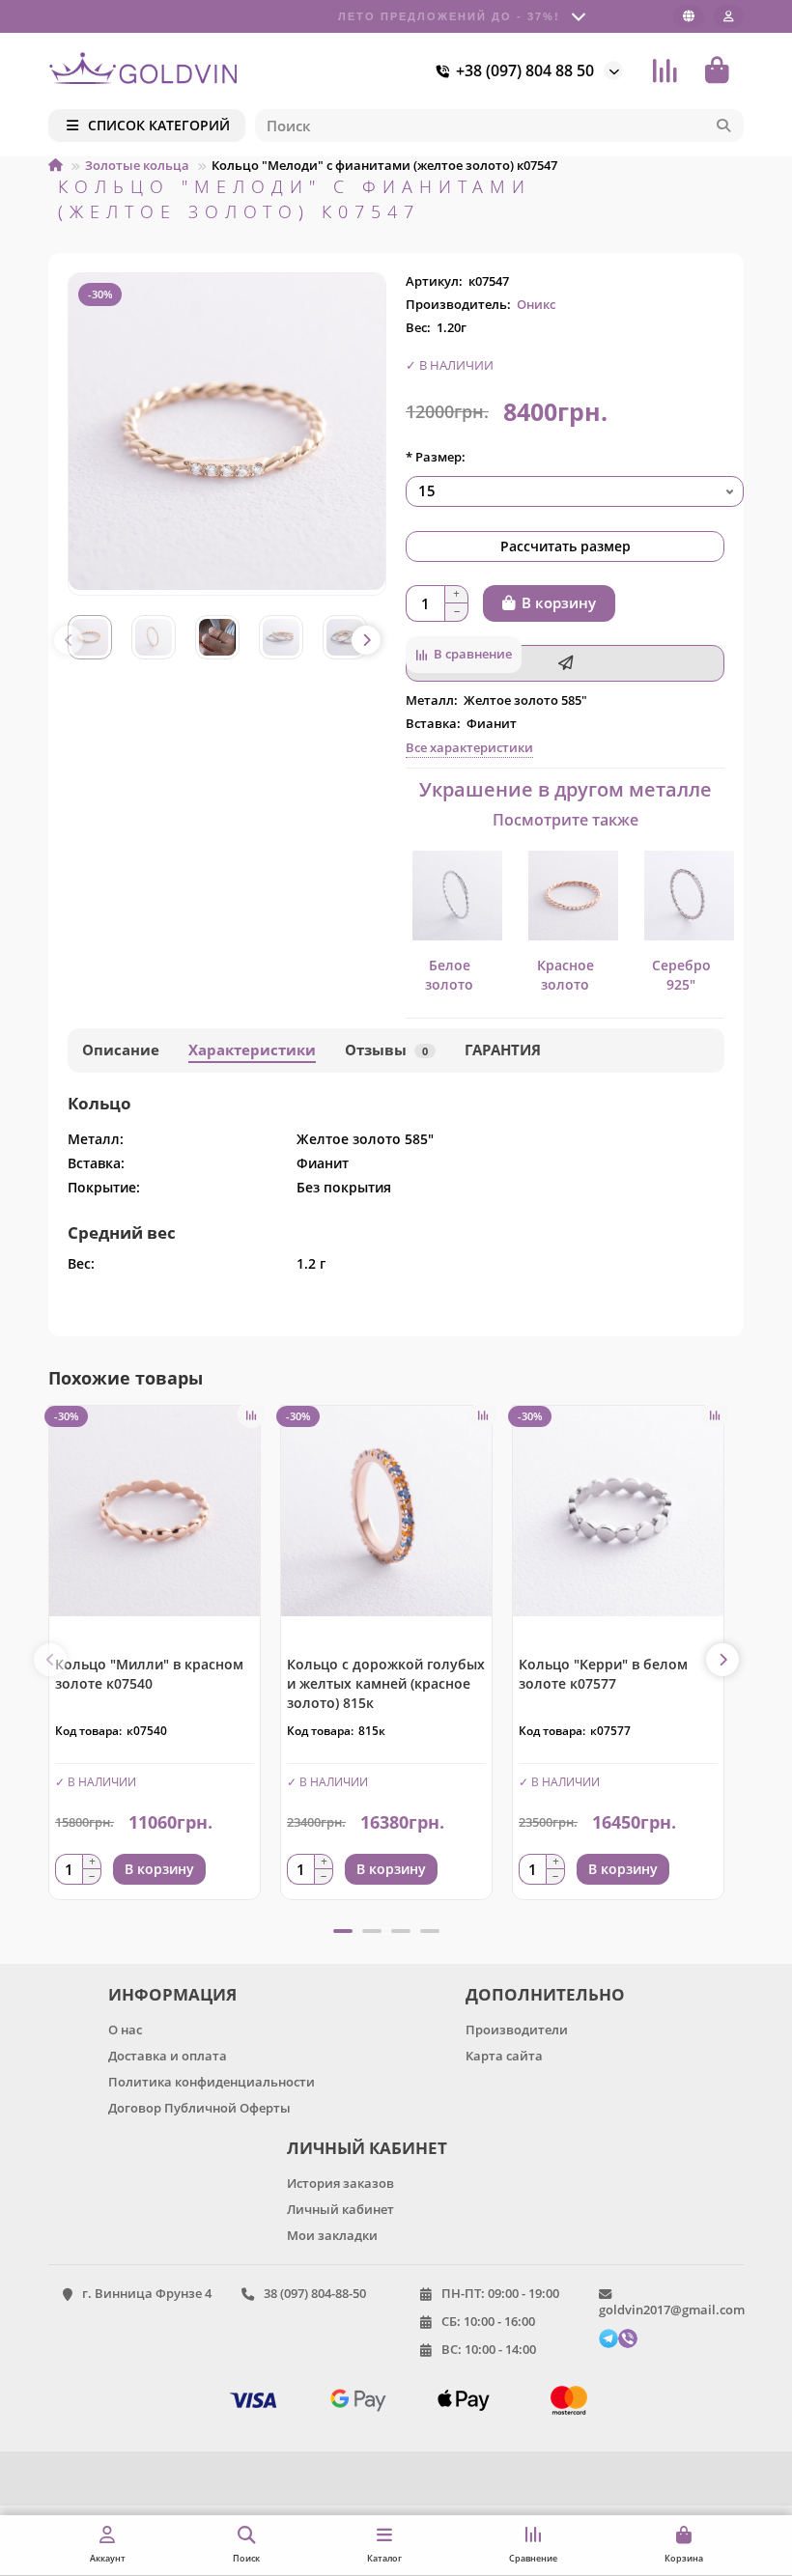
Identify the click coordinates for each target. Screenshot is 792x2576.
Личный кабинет (340, 2209)
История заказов (340, 2183)
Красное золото (566, 975)
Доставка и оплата (168, 2056)
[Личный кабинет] (729, 16)
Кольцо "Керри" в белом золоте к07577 (603, 1674)
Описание (121, 1050)
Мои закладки (332, 2235)
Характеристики (252, 1050)
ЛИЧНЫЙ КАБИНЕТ (367, 2148)
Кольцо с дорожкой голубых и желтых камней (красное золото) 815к (386, 1683)
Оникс (536, 304)
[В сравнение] (251, 1414)
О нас (125, 2030)
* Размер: (436, 457)
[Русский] (689, 16)
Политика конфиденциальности (212, 2082)
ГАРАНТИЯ (503, 1050)
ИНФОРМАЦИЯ (172, 1994)
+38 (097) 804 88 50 (525, 70)
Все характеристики (469, 747)
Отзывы (386, 1050)
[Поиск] (723, 126)
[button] (69, 640)
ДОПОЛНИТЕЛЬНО (545, 1994)
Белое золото (449, 975)
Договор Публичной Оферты (199, 2108)
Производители (517, 2030)
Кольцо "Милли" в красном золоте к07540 (149, 1674)
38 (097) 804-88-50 (315, 2293)
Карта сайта (504, 2056)
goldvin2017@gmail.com (672, 2310)
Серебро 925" (681, 975)
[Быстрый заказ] (565, 663)
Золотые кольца (137, 165)
